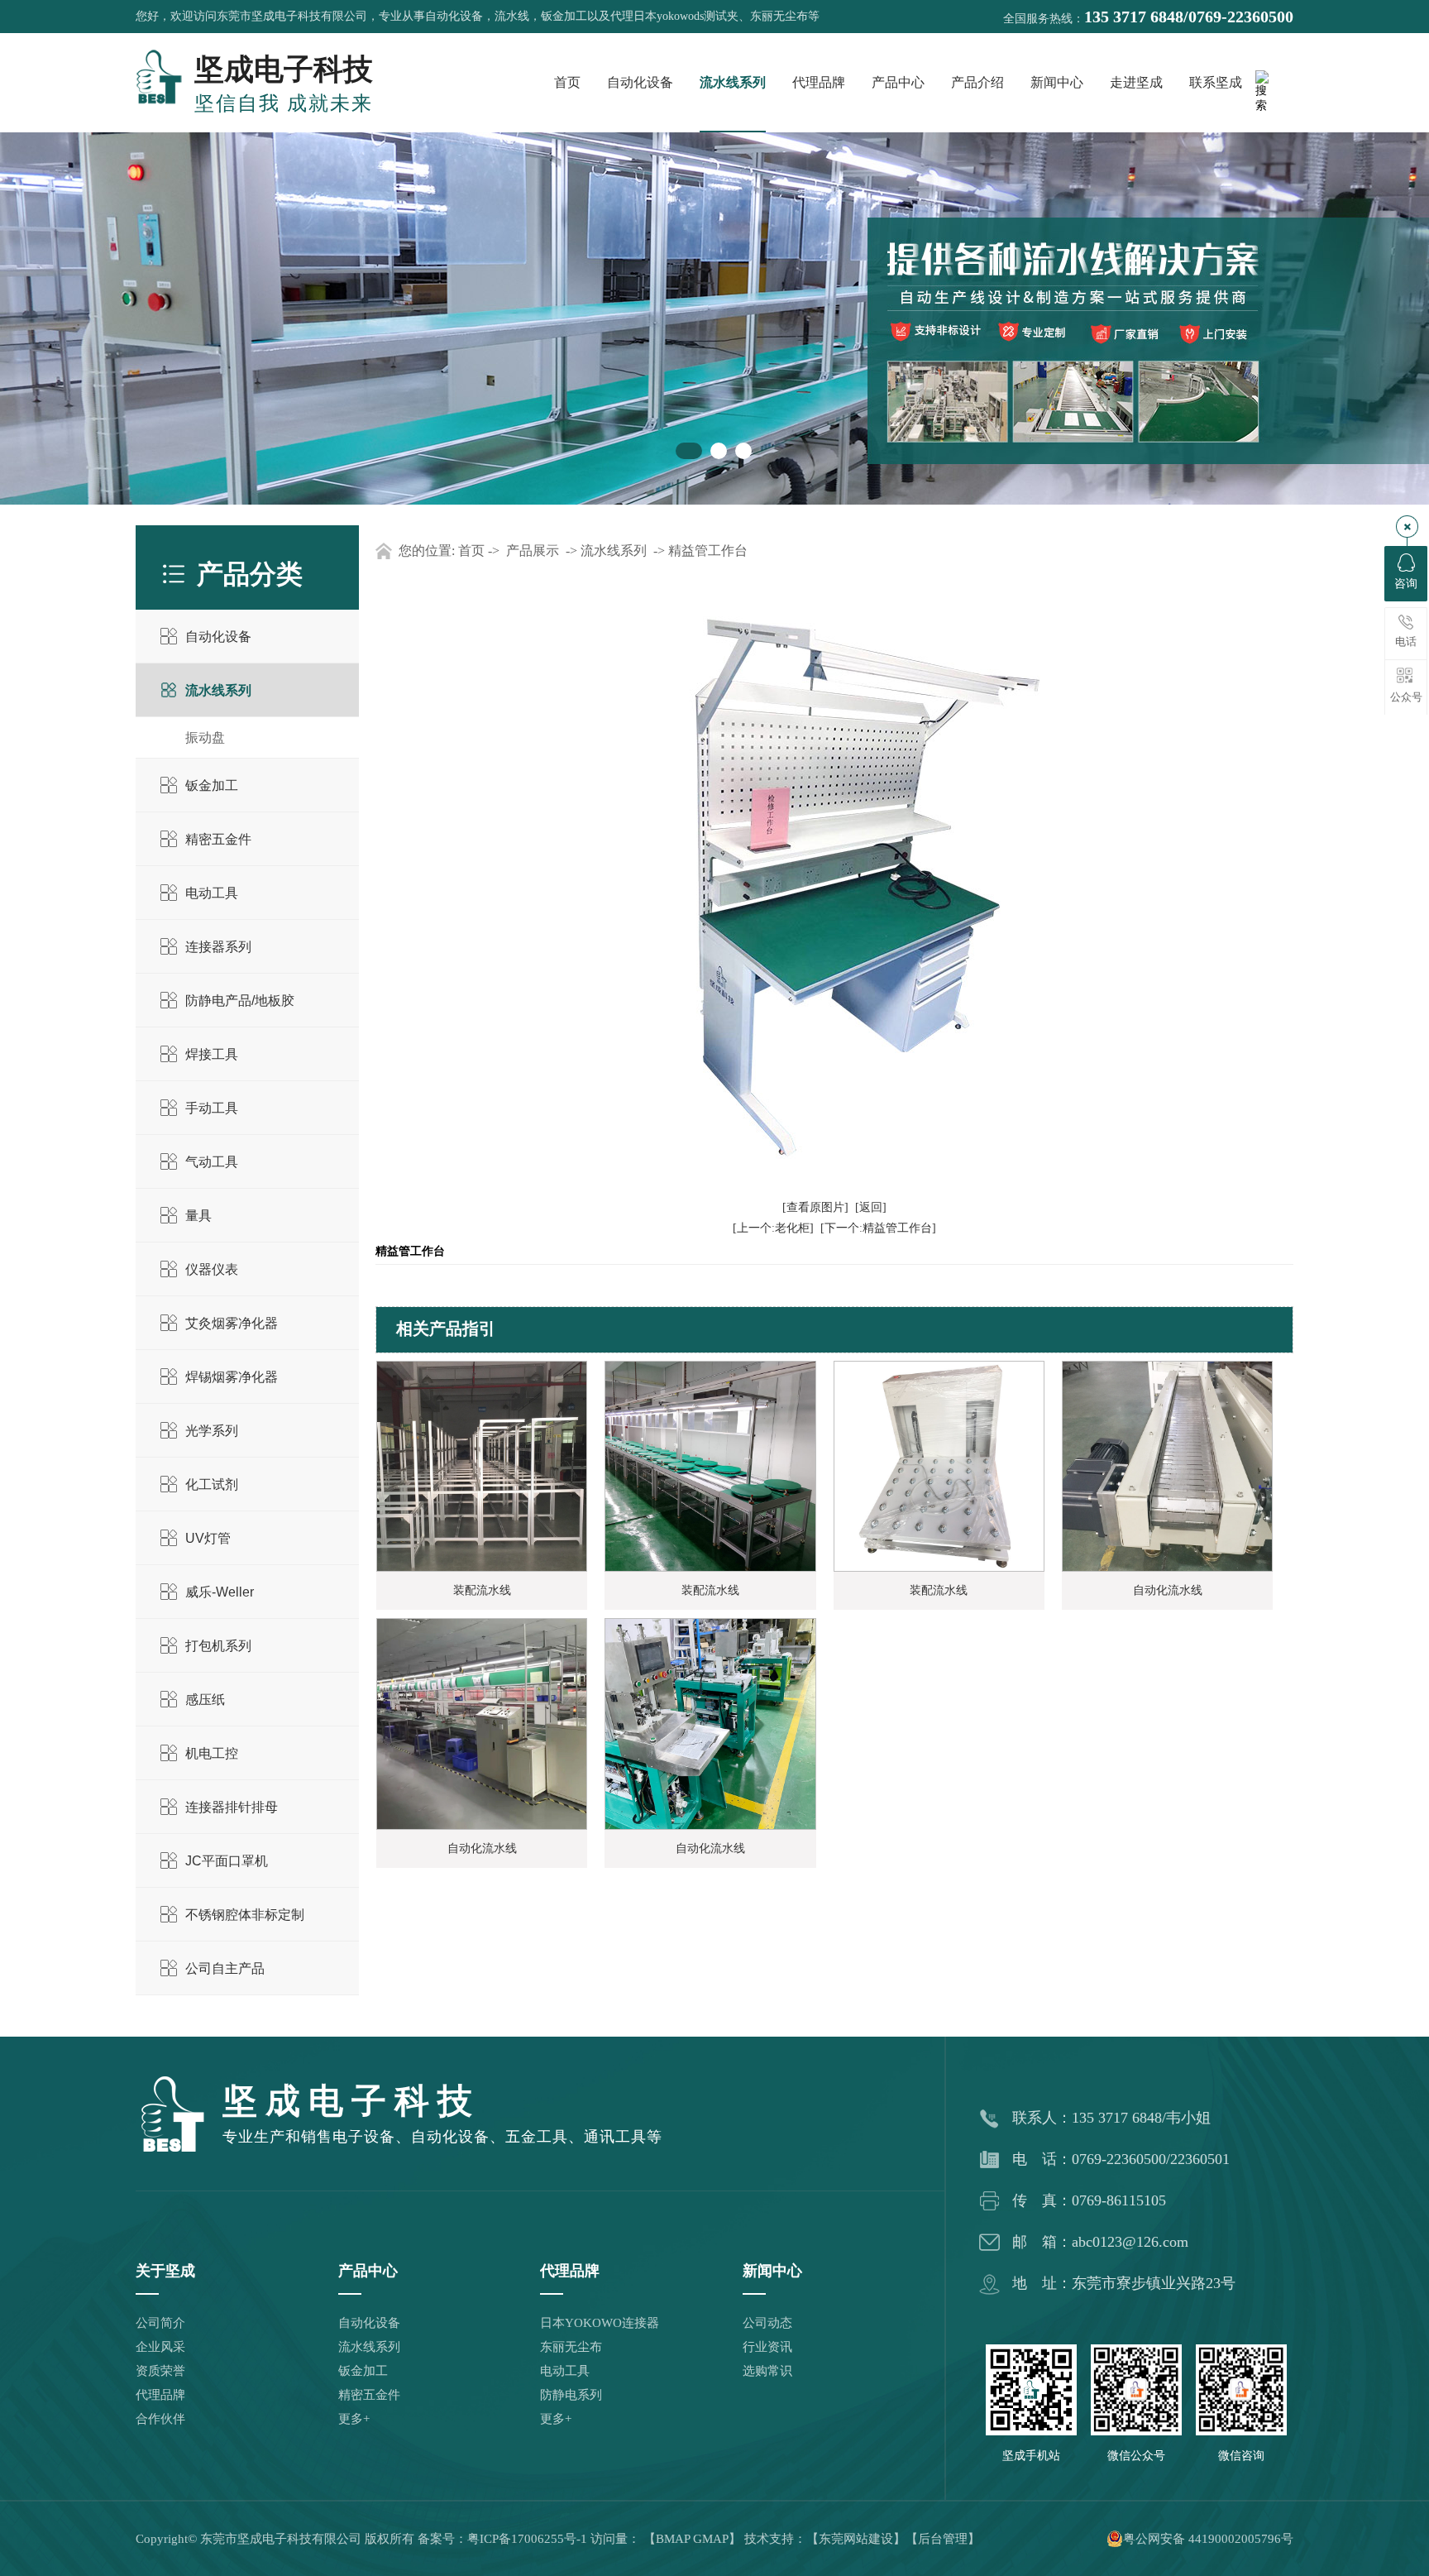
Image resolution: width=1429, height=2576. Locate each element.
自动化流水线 (1168, 1590)
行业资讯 (767, 2347)
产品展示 (533, 551)
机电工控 (212, 1753)
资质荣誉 (160, 2371)
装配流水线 (482, 1590)
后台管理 (943, 2539)
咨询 (1406, 584)
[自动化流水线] (1167, 1465)
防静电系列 (571, 2395)
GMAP (711, 2539)
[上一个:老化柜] (773, 1228)
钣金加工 (212, 785)
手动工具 (212, 1108)
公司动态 (767, 2323)
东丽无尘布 (571, 2347)
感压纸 (205, 1700)
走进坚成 (1136, 82)
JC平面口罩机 (227, 1861)
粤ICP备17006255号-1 (527, 2539)
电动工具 (212, 893)
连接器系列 (218, 947)
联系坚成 (1216, 82)
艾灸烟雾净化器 (232, 1323)
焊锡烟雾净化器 (232, 1377)
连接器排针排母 (232, 1807)
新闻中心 (1057, 82)
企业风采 (160, 2347)
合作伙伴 (160, 2419)
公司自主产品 (225, 1968)
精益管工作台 (708, 551)
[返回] (871, 1207)
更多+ (354, 2419)
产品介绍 (977, 82)
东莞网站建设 (856, 2539)
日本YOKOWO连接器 (600, 2323)
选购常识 (767, 2371)
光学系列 (212, 1431)
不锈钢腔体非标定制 (245, 1915)
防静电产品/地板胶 (240, 1001)
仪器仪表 (212, 1269)
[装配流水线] (482, 1465)
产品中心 (898, 82)
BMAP (673, 2539)
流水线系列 (733, 82)
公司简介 (160, 2323)
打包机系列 (218, 1646)
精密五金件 (218, 839)
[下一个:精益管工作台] (878, 1228)
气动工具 (212, 1162)
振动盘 (205, 737)
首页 (567, 82)
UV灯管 (208, 1538)
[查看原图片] (815, 1207)
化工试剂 (212, 1484)
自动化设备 (640, 82)
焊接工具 (212, 1054)
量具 (198, 1216)
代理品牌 (819, 82)
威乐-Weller (220, 1592)
